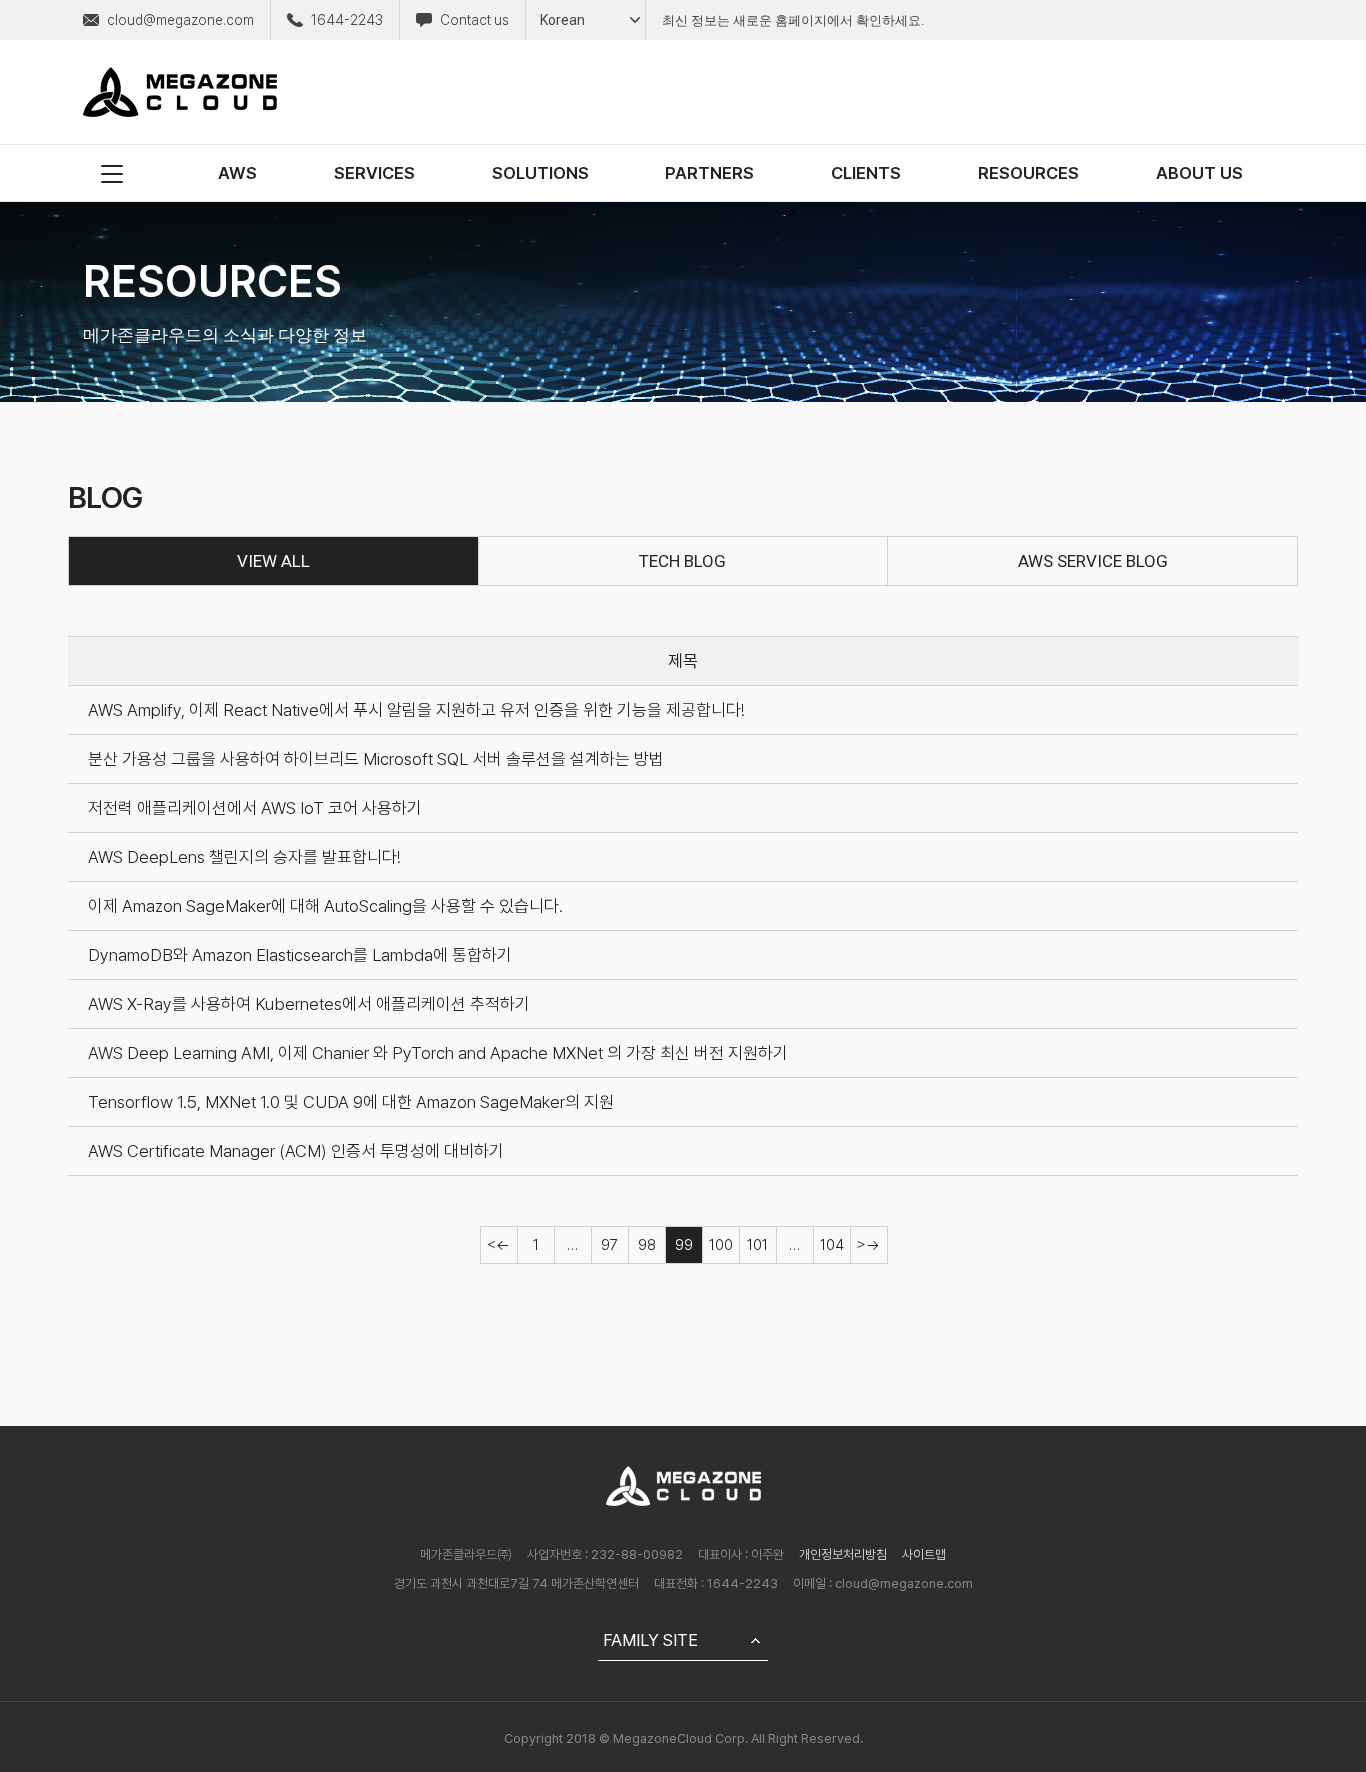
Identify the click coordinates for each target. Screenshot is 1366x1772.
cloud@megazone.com (180, 20)
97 (609, 1245)
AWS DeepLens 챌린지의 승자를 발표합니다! (244, 857)
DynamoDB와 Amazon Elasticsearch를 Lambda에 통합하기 (300, 955)
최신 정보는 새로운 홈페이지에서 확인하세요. (793, 20)
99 (684, 1245)
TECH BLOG (682, 561)
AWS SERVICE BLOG (1093, 561)
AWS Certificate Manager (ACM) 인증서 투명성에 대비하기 (296, 1151)
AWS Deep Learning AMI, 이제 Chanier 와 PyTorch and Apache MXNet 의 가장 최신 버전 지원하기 (438, 1053)
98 (647, 1245)
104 (832, 1245)
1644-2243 (347, 20)
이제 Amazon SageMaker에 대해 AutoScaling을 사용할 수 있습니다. (325, 906)
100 (721, 1245)
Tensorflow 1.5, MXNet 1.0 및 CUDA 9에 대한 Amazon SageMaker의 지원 (351, 1102)
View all (273, 561)
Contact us (474, 20)
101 (757, 1245)
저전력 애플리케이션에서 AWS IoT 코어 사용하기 (255, 808)
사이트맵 (924, 1554)
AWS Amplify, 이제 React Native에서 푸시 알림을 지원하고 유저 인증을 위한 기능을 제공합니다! (416, 710)
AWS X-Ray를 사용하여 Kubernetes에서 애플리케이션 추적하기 (309, 1004)
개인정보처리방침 (843, 1554)
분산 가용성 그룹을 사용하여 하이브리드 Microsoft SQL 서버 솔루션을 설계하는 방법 (376, 759)
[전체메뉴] (112, 173)
